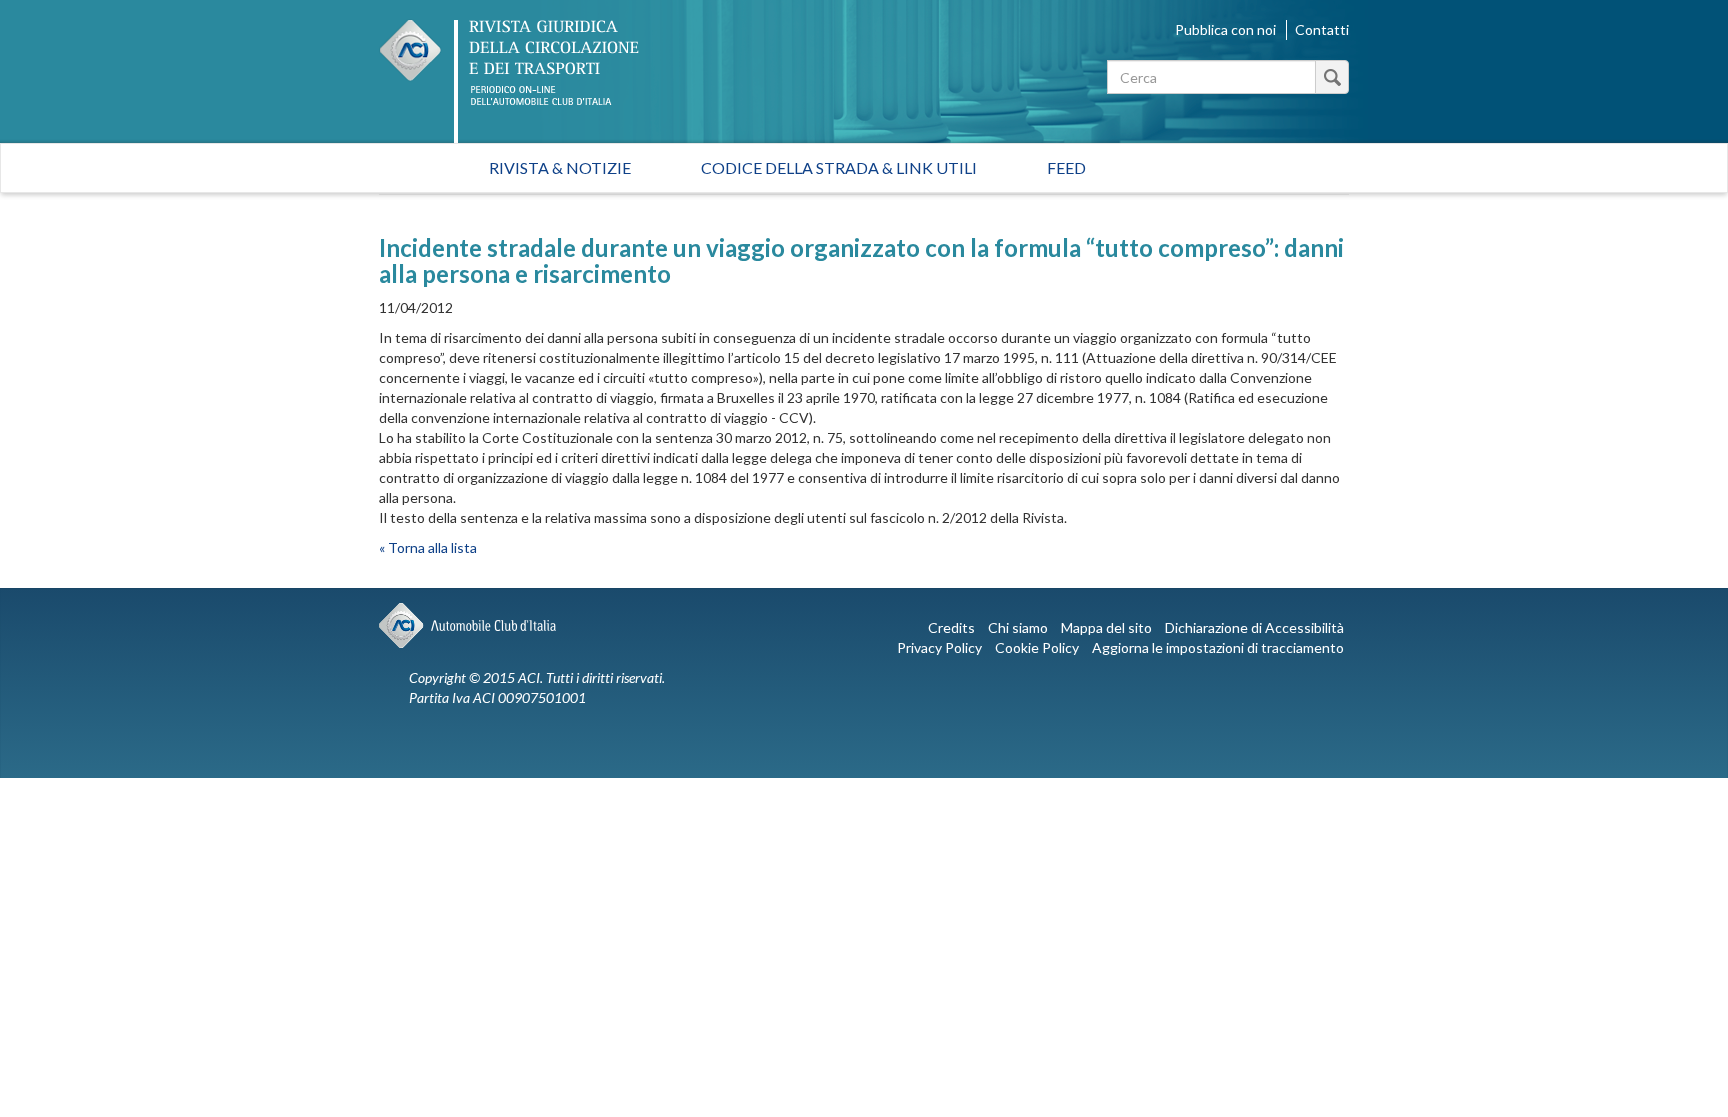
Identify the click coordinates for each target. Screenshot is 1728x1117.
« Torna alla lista (428, 547)
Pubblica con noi (1225, 29)
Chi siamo (1018, 627)
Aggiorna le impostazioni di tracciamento (1218, 647)
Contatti (1322, 29)
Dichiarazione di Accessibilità (1254, 627)
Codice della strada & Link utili (839, 167)
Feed (1066, 167)
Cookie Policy (1037, 647)
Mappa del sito (1106, 627)
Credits (951, 627)
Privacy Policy (939, 647)
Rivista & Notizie (560, 167)
